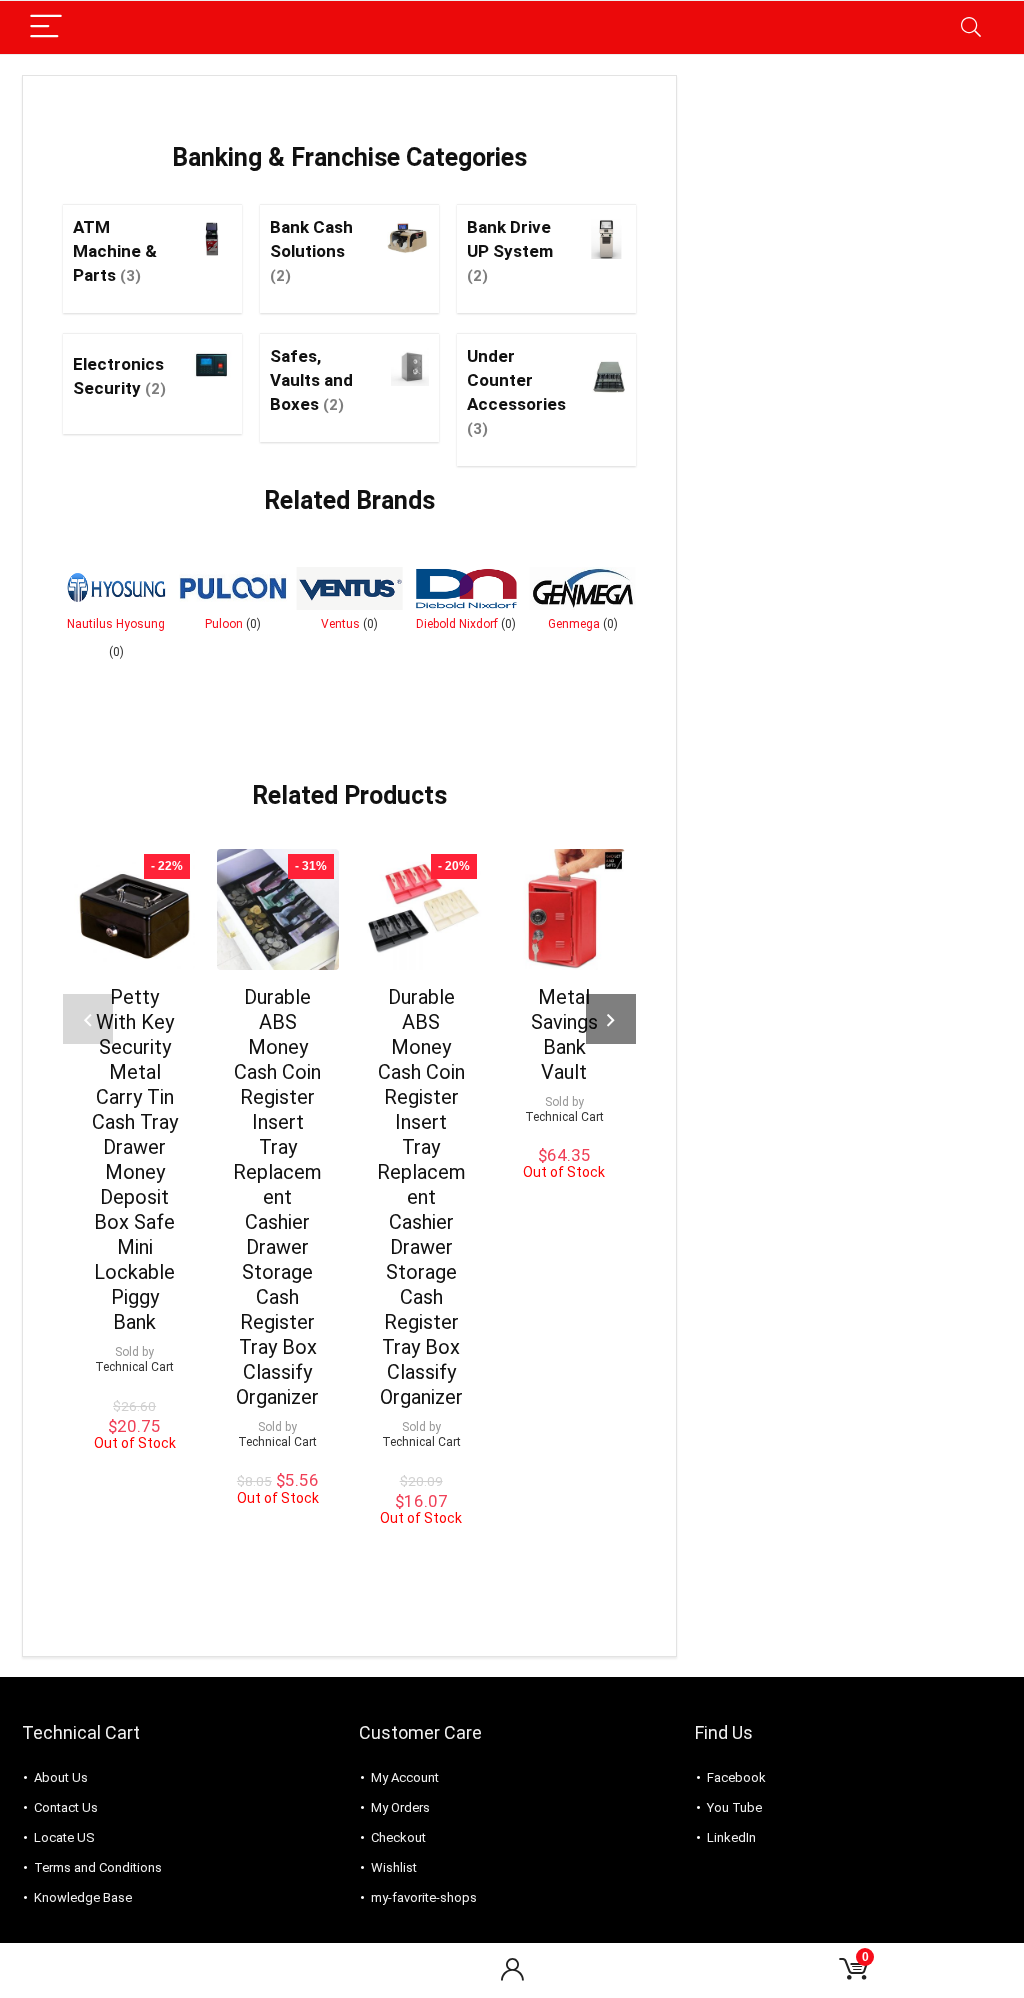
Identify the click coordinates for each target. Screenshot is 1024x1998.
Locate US (64, 1837)
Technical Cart (134, 1367)
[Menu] (46, 27)
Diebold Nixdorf (457, 624)
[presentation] (88, 1019)
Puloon (224, 624)
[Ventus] (349, 588)
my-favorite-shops (424, 1897)
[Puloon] (233, 588)
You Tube (734, 1807)
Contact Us (66, 1807)
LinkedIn (731, 1837)
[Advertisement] (852, 200)
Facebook (736, 1777)
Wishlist (394, 1867)
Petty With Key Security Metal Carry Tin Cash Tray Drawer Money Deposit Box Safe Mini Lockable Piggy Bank (135, 1159)
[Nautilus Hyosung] (116, 588)
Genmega (574, 624)
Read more (134, 1549)
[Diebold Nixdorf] (466, 588)
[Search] (971, 27)
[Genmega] (582, 588)
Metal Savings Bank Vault (564, 1034)
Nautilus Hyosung (116, 624)
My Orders (400, 1807)
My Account (405, 1777)
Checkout (398, 1837)
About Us (61, 1777)
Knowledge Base (83, 1897)
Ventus (340, 624)
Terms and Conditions (98, 1867)
